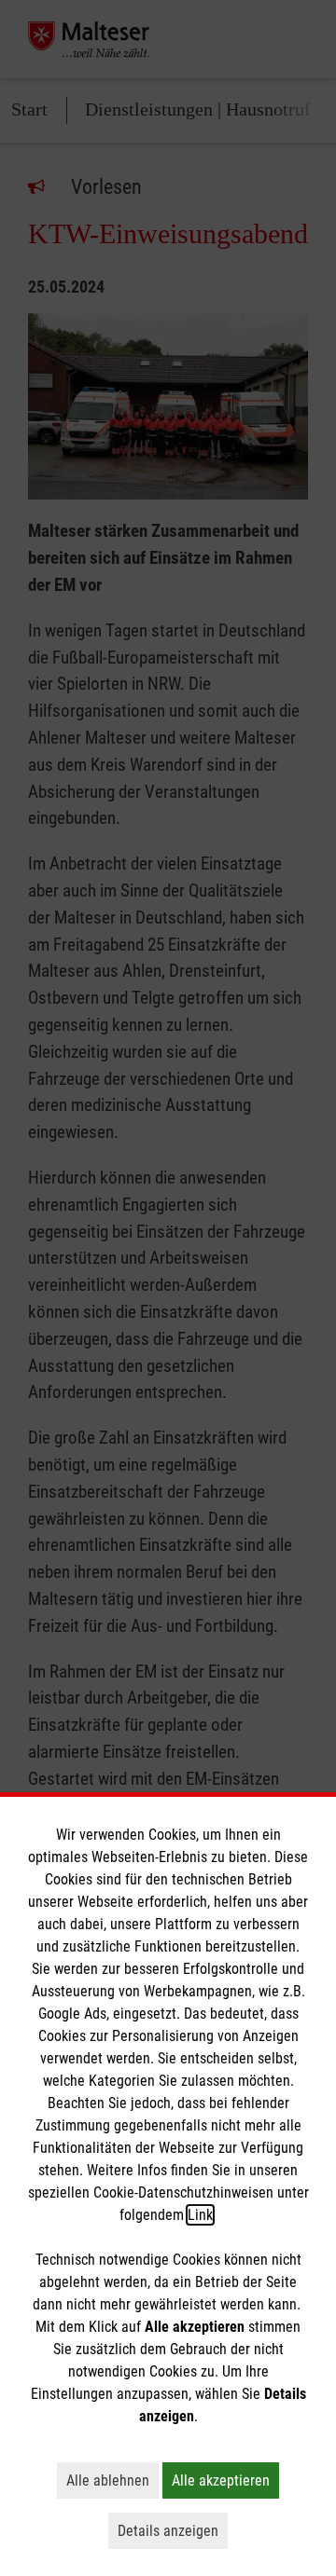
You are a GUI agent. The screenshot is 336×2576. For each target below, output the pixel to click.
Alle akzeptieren (225, 2480)
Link (200, 2215)
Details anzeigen (173, 2530)
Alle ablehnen (112, 2480)
